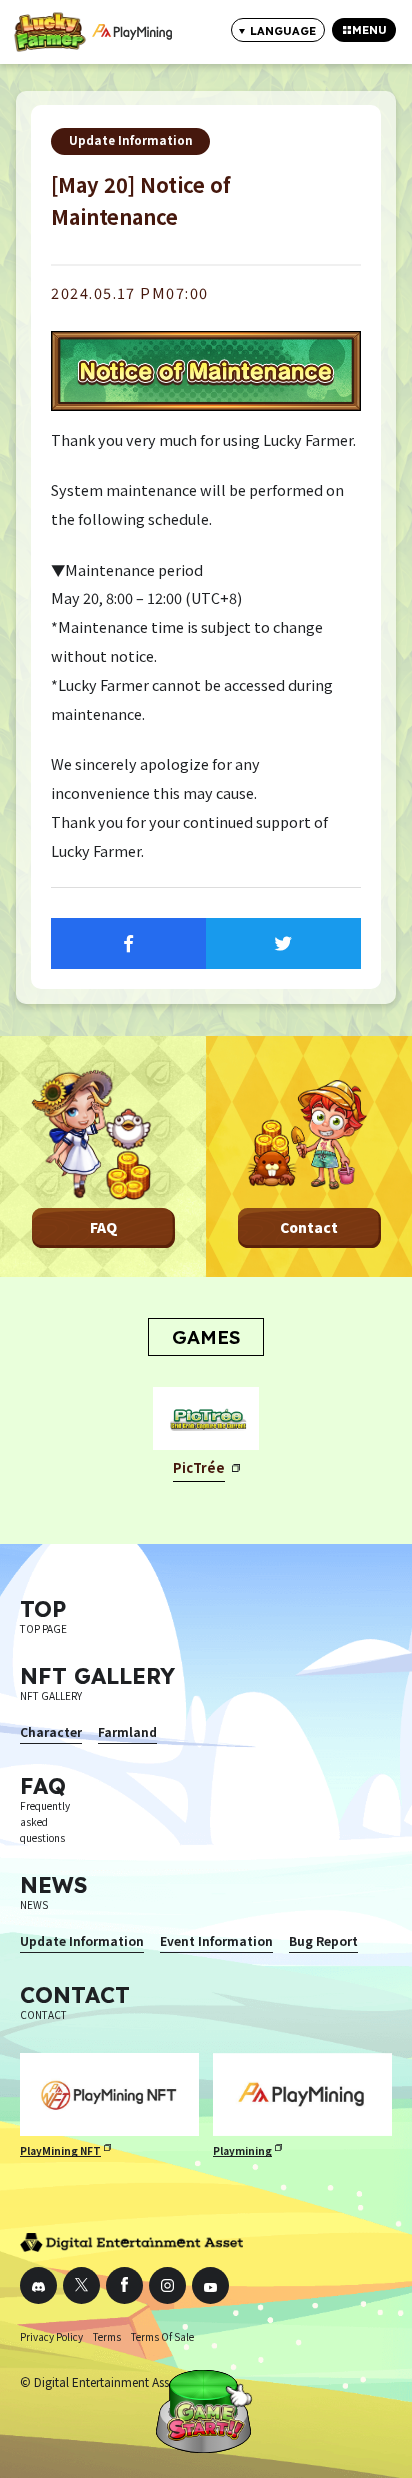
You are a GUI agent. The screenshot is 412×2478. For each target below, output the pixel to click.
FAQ (103, 1227)
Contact (309, 1227)
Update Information (131, 140)
